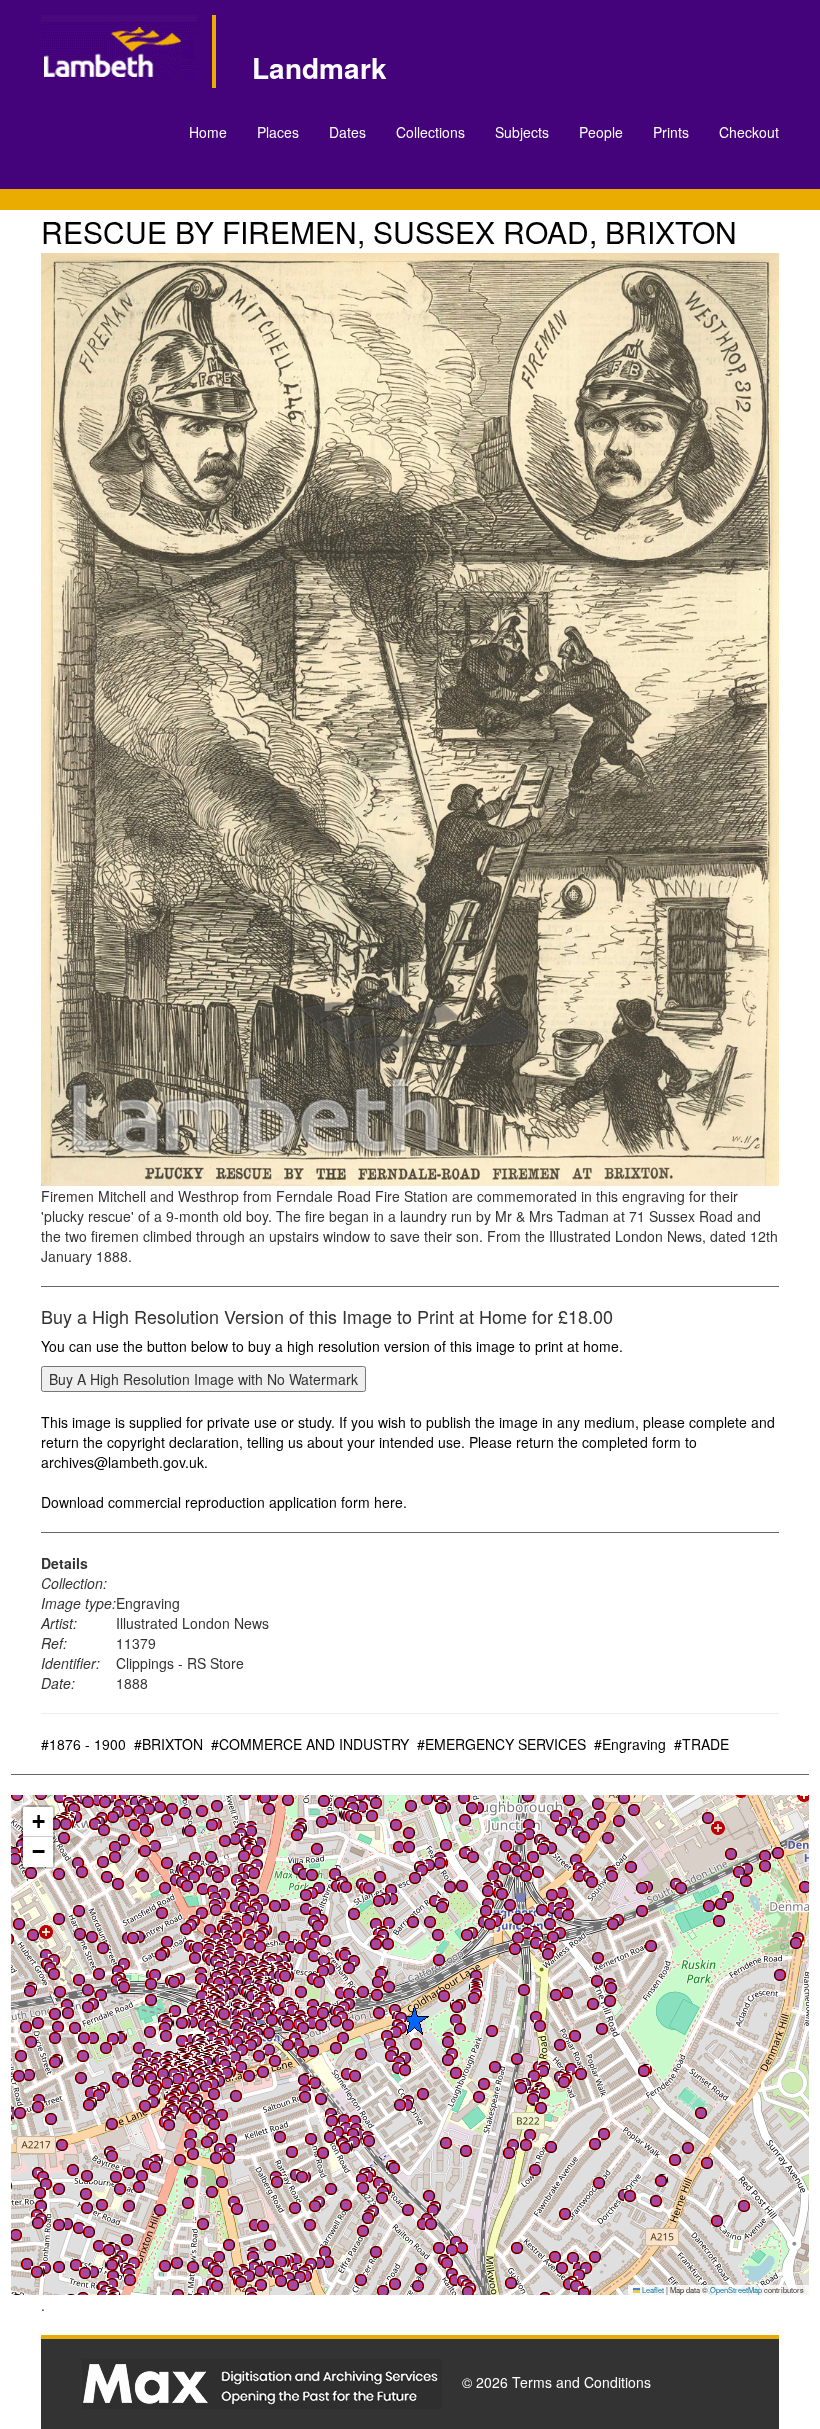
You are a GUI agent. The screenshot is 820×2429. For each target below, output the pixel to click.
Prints (671, 132)
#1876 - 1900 (83, 1744)
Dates (347, 132)
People (601, 132)
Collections (430, 132)
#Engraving (630, 1744)
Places (278, 132)
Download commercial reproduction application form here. (224, 1502)
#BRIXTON (168, 1744)
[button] (193, 2267)
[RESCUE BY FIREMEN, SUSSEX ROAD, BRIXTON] (410, 719)
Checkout (749, 132)
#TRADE (701, 1744)
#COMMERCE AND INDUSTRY (310, 1744)
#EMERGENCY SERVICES (501, 1744)
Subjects (522, 132)
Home (208, 132)
